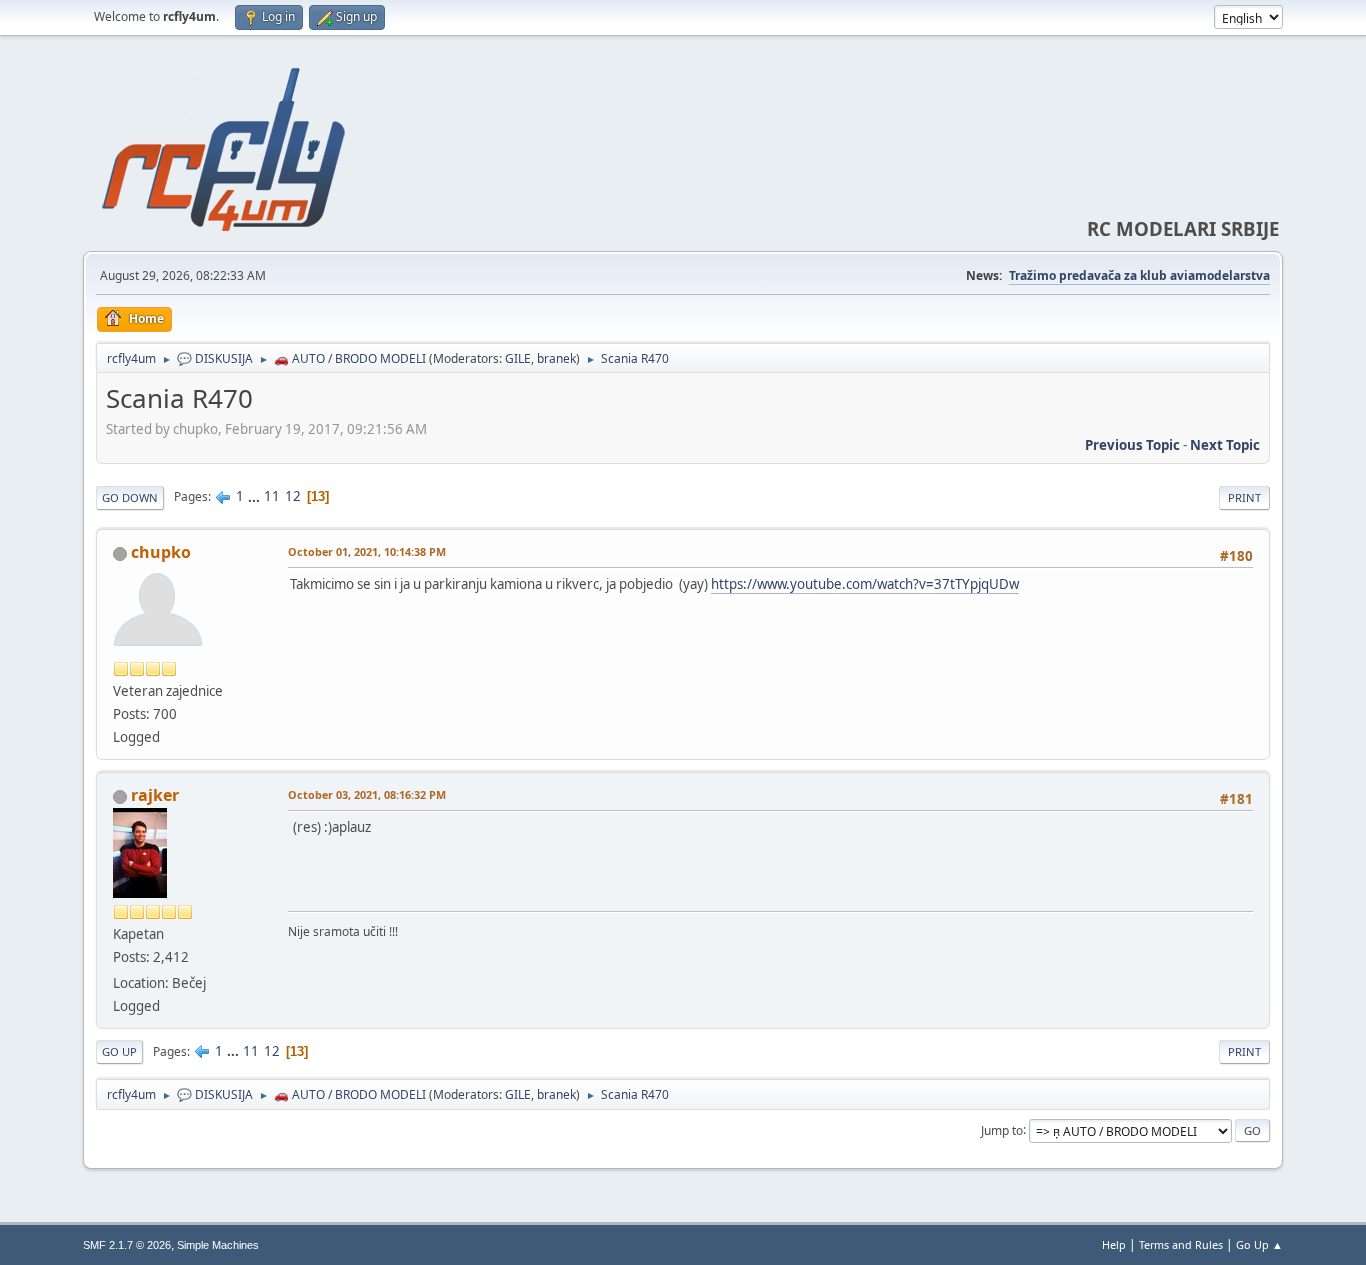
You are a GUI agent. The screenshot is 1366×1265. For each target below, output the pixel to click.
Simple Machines (218, 1245)
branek (556, 358)
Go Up (119, 1051)
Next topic (1225, 445)
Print (1244, 497)
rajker (155, 795)
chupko (161, 552)
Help (1114, 1244)
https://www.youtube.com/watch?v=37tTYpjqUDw (865, 584)
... (255, 496)
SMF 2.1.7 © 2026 (127, 1245)
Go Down (130, 497)
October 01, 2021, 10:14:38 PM (367, 551)
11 (272, 496)
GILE (518, 358)
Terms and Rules (1181, 1244)
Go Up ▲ (1259, 1244)
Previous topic (1132, 445)
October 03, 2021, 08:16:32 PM (367, 794)
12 (293, 496)
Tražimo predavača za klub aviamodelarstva (1139, 275)
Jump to (1002, 1129)
